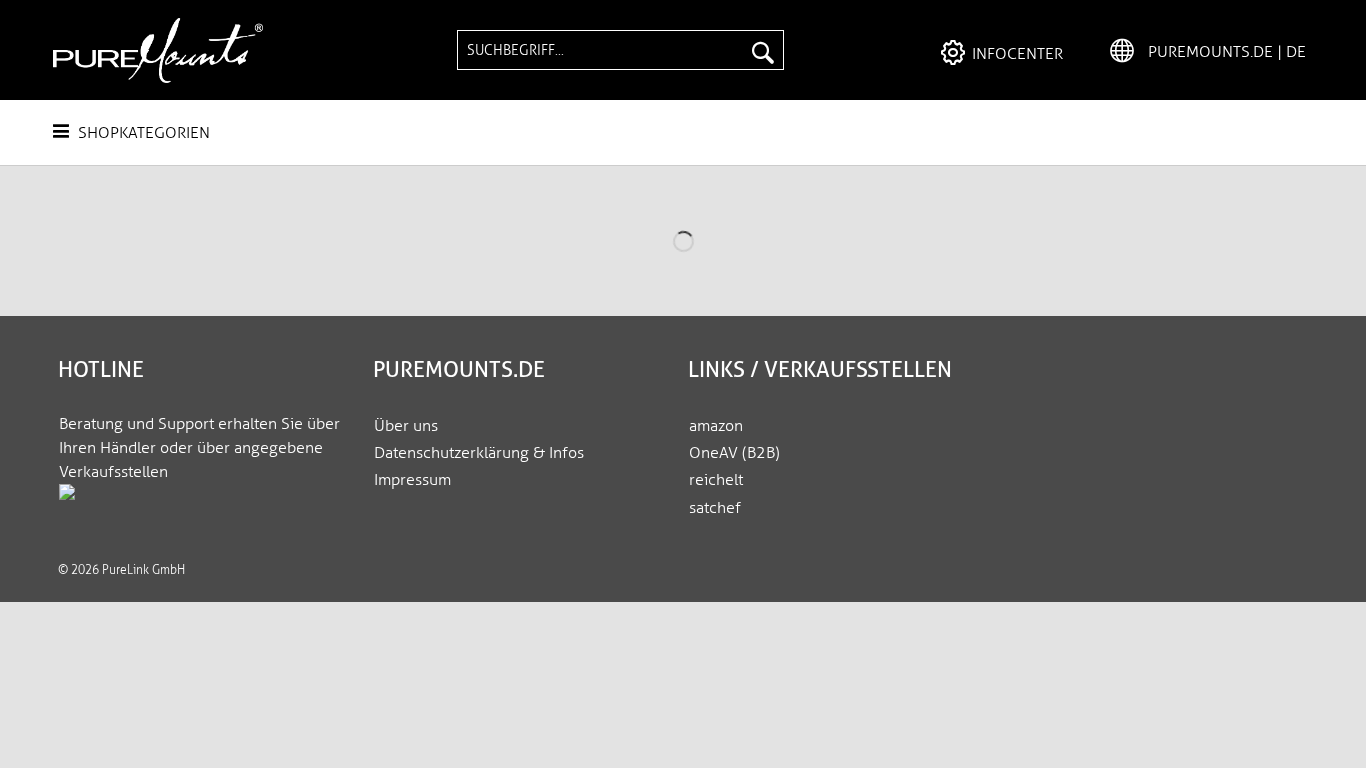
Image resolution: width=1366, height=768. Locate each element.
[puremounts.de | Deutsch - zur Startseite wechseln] (158, 50)
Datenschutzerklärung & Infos (479, 452)
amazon (716, 425)
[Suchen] (763, 50)
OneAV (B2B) (734, 452)
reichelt (716, 479)
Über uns (406, 425)
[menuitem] (620, 50)
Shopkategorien (142, 132)
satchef (715, 507)
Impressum (412, 479)
